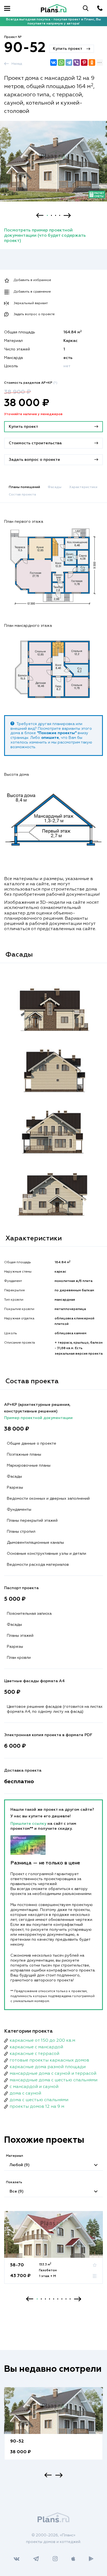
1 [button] (47, 215)
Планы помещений (24, 487)
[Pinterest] (84, 62)
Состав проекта (22, 495)
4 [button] (60, 215)
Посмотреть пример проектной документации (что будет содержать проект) (45, 236)
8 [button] (66, 2299)
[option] (54, 166)
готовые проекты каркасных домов (49, 2060)
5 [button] (54, 2299)
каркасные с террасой (34, 2054)
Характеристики (83, 487)
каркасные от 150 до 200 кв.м (42, 2041)
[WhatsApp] (61, 62)
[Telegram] (69, 62)
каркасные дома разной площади (48, 2067)
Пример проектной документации (38, 1418)
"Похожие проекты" (57, 733)
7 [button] (62, 2299)
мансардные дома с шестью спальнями (54, 2080)
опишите (50, 738)
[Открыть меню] (7, 8)
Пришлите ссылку (29, 1824)
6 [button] (58, 2299)
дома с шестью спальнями (39, 2100)
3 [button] (56, 215)
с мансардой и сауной (34, 2087)
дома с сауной (25, 2093)
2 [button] (51, 215)
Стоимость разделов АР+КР (31, 383)
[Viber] (77, 62)
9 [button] (70, 2299)
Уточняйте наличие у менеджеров (33, 414)
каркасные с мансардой (36, 2047)
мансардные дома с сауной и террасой (53, 2074)
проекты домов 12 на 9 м (37, 2107)
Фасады (55, 487)
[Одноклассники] (92, 62)
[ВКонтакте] (54, 62)
